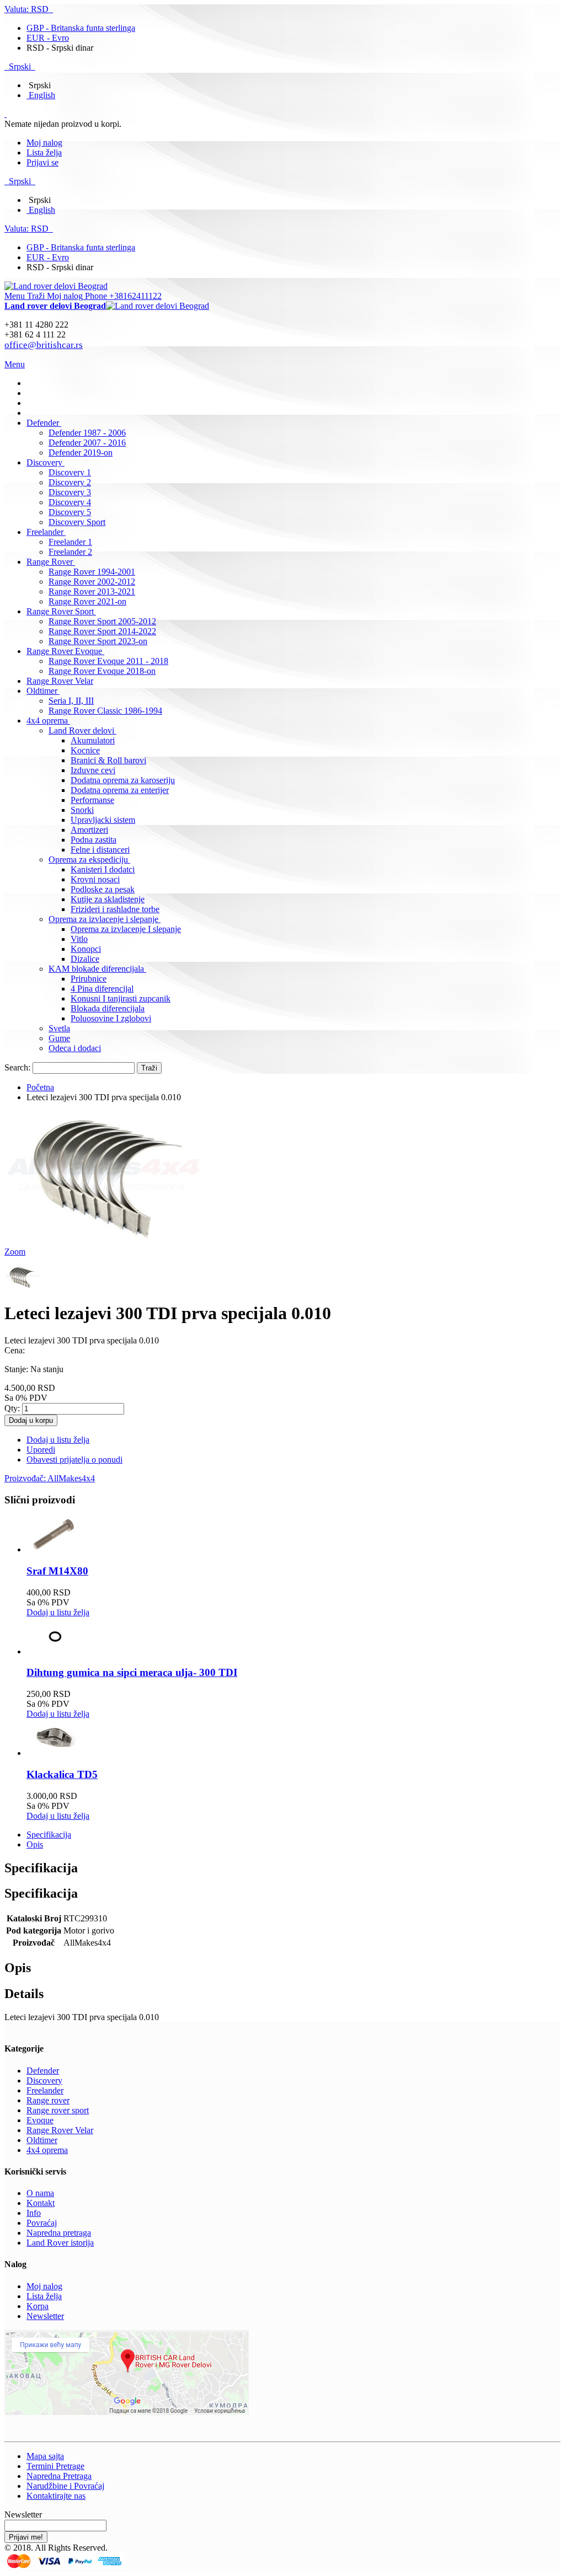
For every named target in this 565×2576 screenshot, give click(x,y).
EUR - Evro (48, 38)
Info (34, 2213)
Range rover (48, 2100)
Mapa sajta (45, 2456)
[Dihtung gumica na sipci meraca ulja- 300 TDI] (54, 1651)
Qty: (12, 1408)
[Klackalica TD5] (54, 1753)
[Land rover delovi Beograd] (56, 286)
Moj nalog (44, 143)
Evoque (40, 2120)
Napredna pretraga (59, 2233)
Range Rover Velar (60, 2130)
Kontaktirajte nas (56, 2496)
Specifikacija (49, 1835)
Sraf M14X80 (57, 1571)
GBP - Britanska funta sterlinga (81, 28)
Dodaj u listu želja (58, 1612)
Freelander (45, 2090)
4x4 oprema (47, 2150)
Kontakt (41, 2203)
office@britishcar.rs (44, 345)
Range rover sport (58, 2110)
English (42, 95)
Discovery (44, 2080)
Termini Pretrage (55, 2466)
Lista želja (44, 152)
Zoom (15, 1252)
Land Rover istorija (60, 2243)
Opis (35, 1844)
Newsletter (45, 2316)
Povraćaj (42, 2223)
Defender (43, 2071)
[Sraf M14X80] (54, 1549)
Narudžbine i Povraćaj (65, 2486)
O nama (40, 2193)
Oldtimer (42, 2140)
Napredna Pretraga (59, 2476)
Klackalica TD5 (62, 1774)
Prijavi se (42, 162)
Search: (17, 1067)
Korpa (38, 2306)
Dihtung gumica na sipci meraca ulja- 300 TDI (132, 1672)
